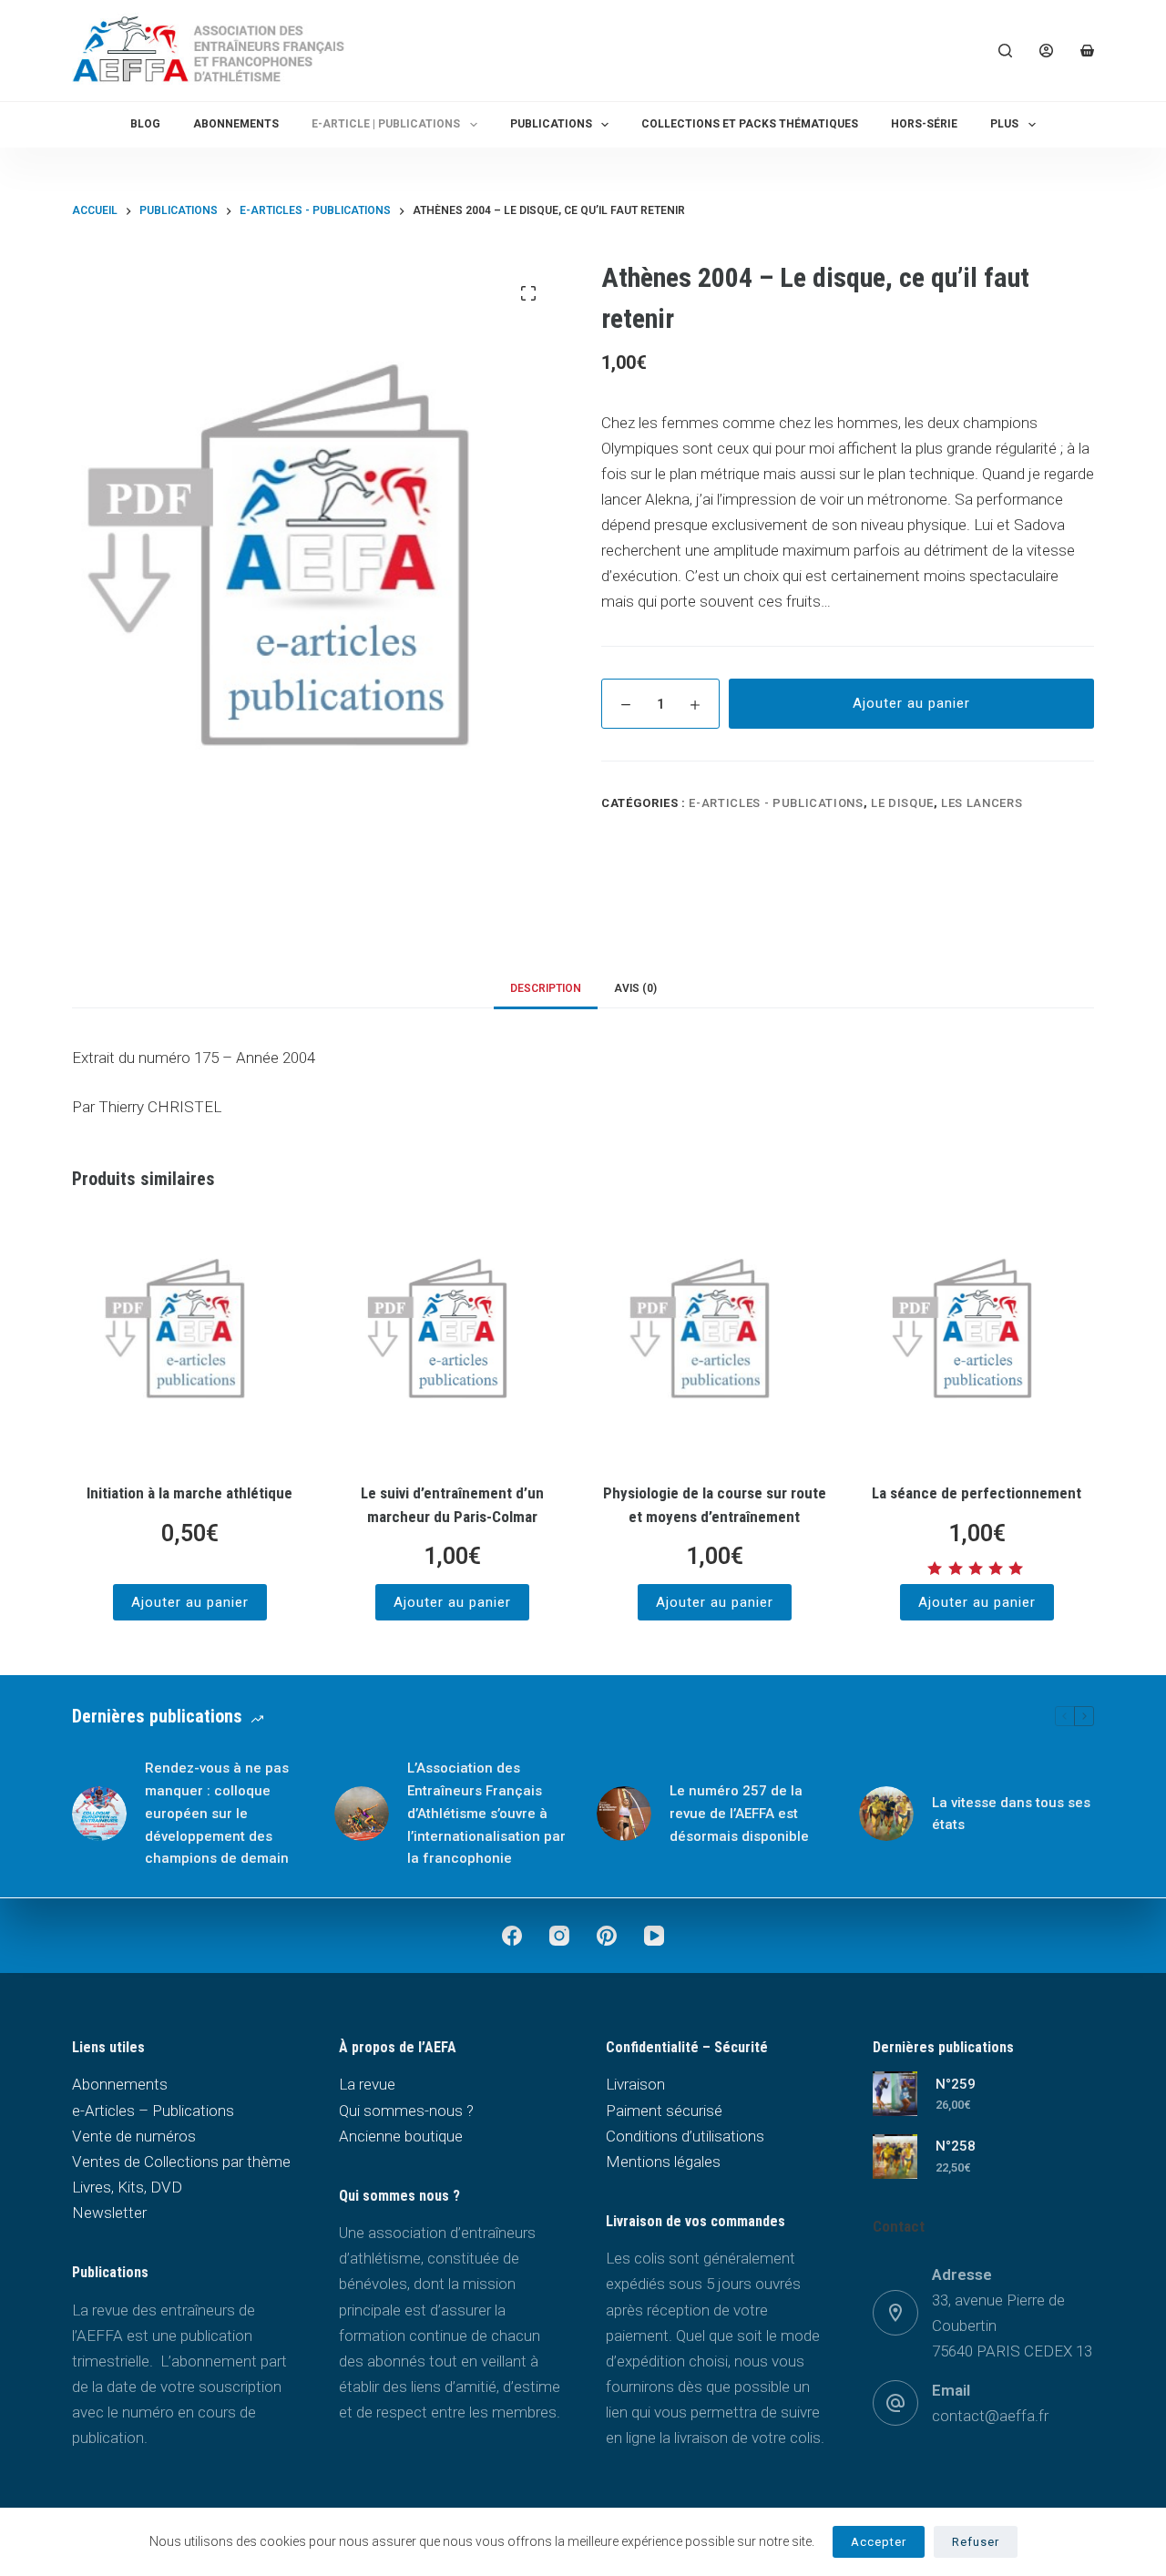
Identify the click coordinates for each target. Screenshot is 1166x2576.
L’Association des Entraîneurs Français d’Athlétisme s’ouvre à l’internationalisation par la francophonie (486, 1813)
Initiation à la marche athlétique (189, 1493)
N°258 (956, 2146)
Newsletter (109, 2213)
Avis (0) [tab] (635, 988)
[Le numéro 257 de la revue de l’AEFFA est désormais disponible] (624, 1814)
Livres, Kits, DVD (127, 2187)
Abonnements (236, 124)
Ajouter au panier (911, 703)
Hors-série (924, 124)
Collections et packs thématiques (750, 124)
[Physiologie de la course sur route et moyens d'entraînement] (714, 1339)
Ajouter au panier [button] (190, 1602)
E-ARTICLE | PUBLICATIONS (386, 124)
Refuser (976, 2542)
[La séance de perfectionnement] (977, 1339)
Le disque (902, 803)
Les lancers (982, 803)
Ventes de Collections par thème (181, 2162)
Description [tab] (546, 988)
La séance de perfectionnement (977, 1493)
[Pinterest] (607, 1936)
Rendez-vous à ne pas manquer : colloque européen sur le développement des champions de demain (217, 1813)
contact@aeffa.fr (990, 2416)
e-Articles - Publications (776, 803)
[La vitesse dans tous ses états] (886, 1814)
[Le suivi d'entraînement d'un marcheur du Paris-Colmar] (452, 1339)
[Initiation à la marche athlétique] (189, 1339)
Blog (145, 124)
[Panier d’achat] (1087, 51)
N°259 (956, 2084)
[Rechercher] (1005, 51)
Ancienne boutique (401, 2136)
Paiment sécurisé (664, 2111)
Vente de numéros (134, 2136)
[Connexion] (1046, 51)
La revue (367, 2084)
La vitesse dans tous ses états (1011, 1814)
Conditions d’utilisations (685, 2136)
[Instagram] (559, 1936)
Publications (551, 124)
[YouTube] (654, 1936)
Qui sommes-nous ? (406, 2111)
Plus (1004, 124)
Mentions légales (663, 2162)
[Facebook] (512, 1936)
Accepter (879, 2542)
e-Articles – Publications (153, 2111)
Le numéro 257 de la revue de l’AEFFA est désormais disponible (739, 1814)
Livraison (635, 2084)
